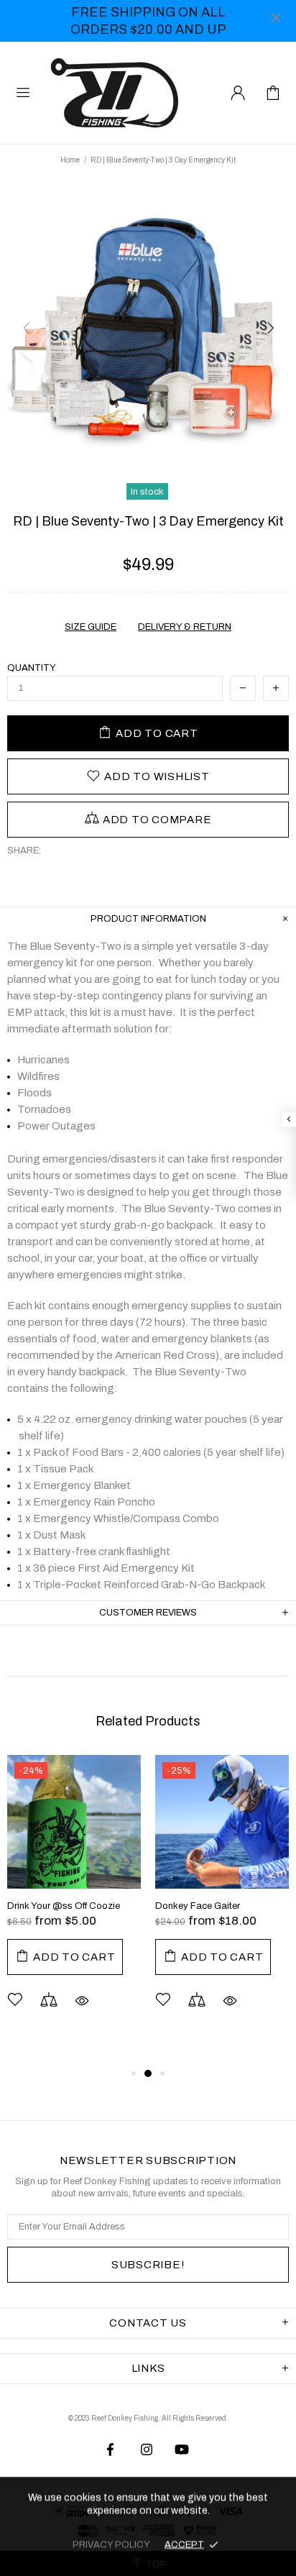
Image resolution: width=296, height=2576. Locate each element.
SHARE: (24, 851)
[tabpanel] (74, 1903)
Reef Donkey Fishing (118, 93)
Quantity (32, 668)
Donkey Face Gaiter (198, 1906)
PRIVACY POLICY (111, 2544)
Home (70, 160)
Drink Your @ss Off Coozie (64, 1906)
